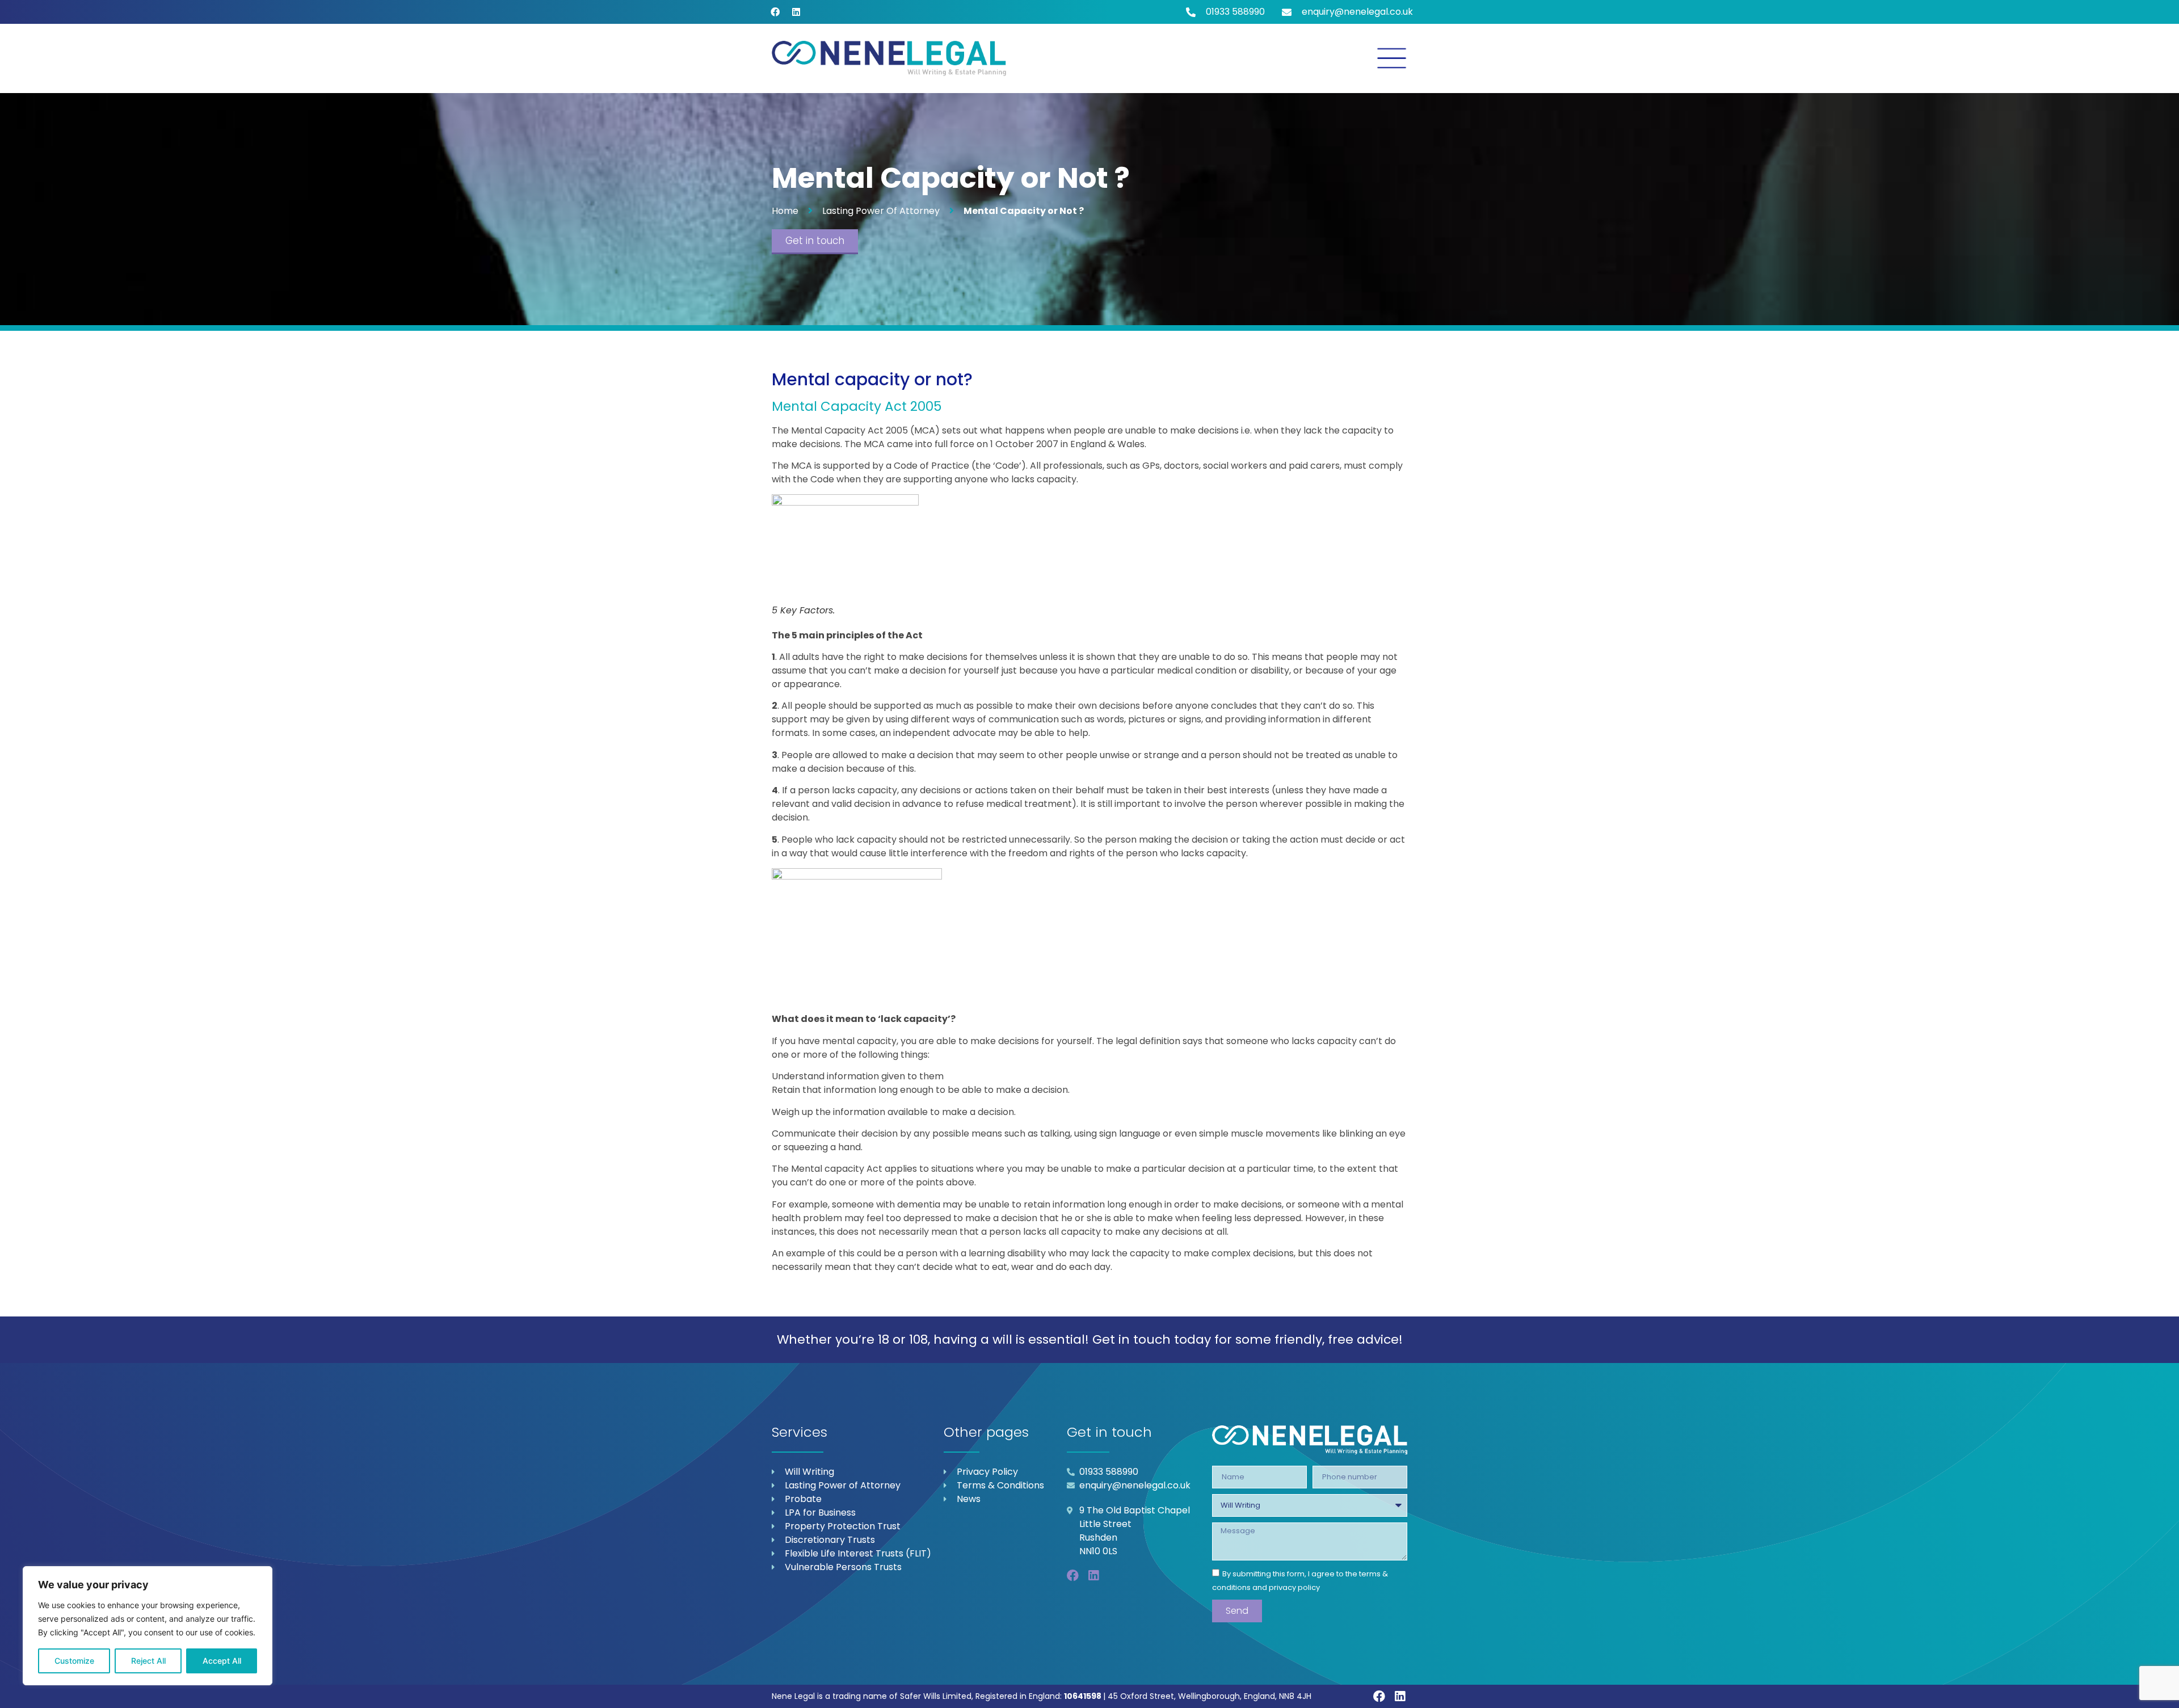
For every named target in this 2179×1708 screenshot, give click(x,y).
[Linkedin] (796, 12)
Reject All (148, 1661)
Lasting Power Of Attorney (881, 211)
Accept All (222, 1661)
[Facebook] (775, 12)
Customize (74, 1661)
